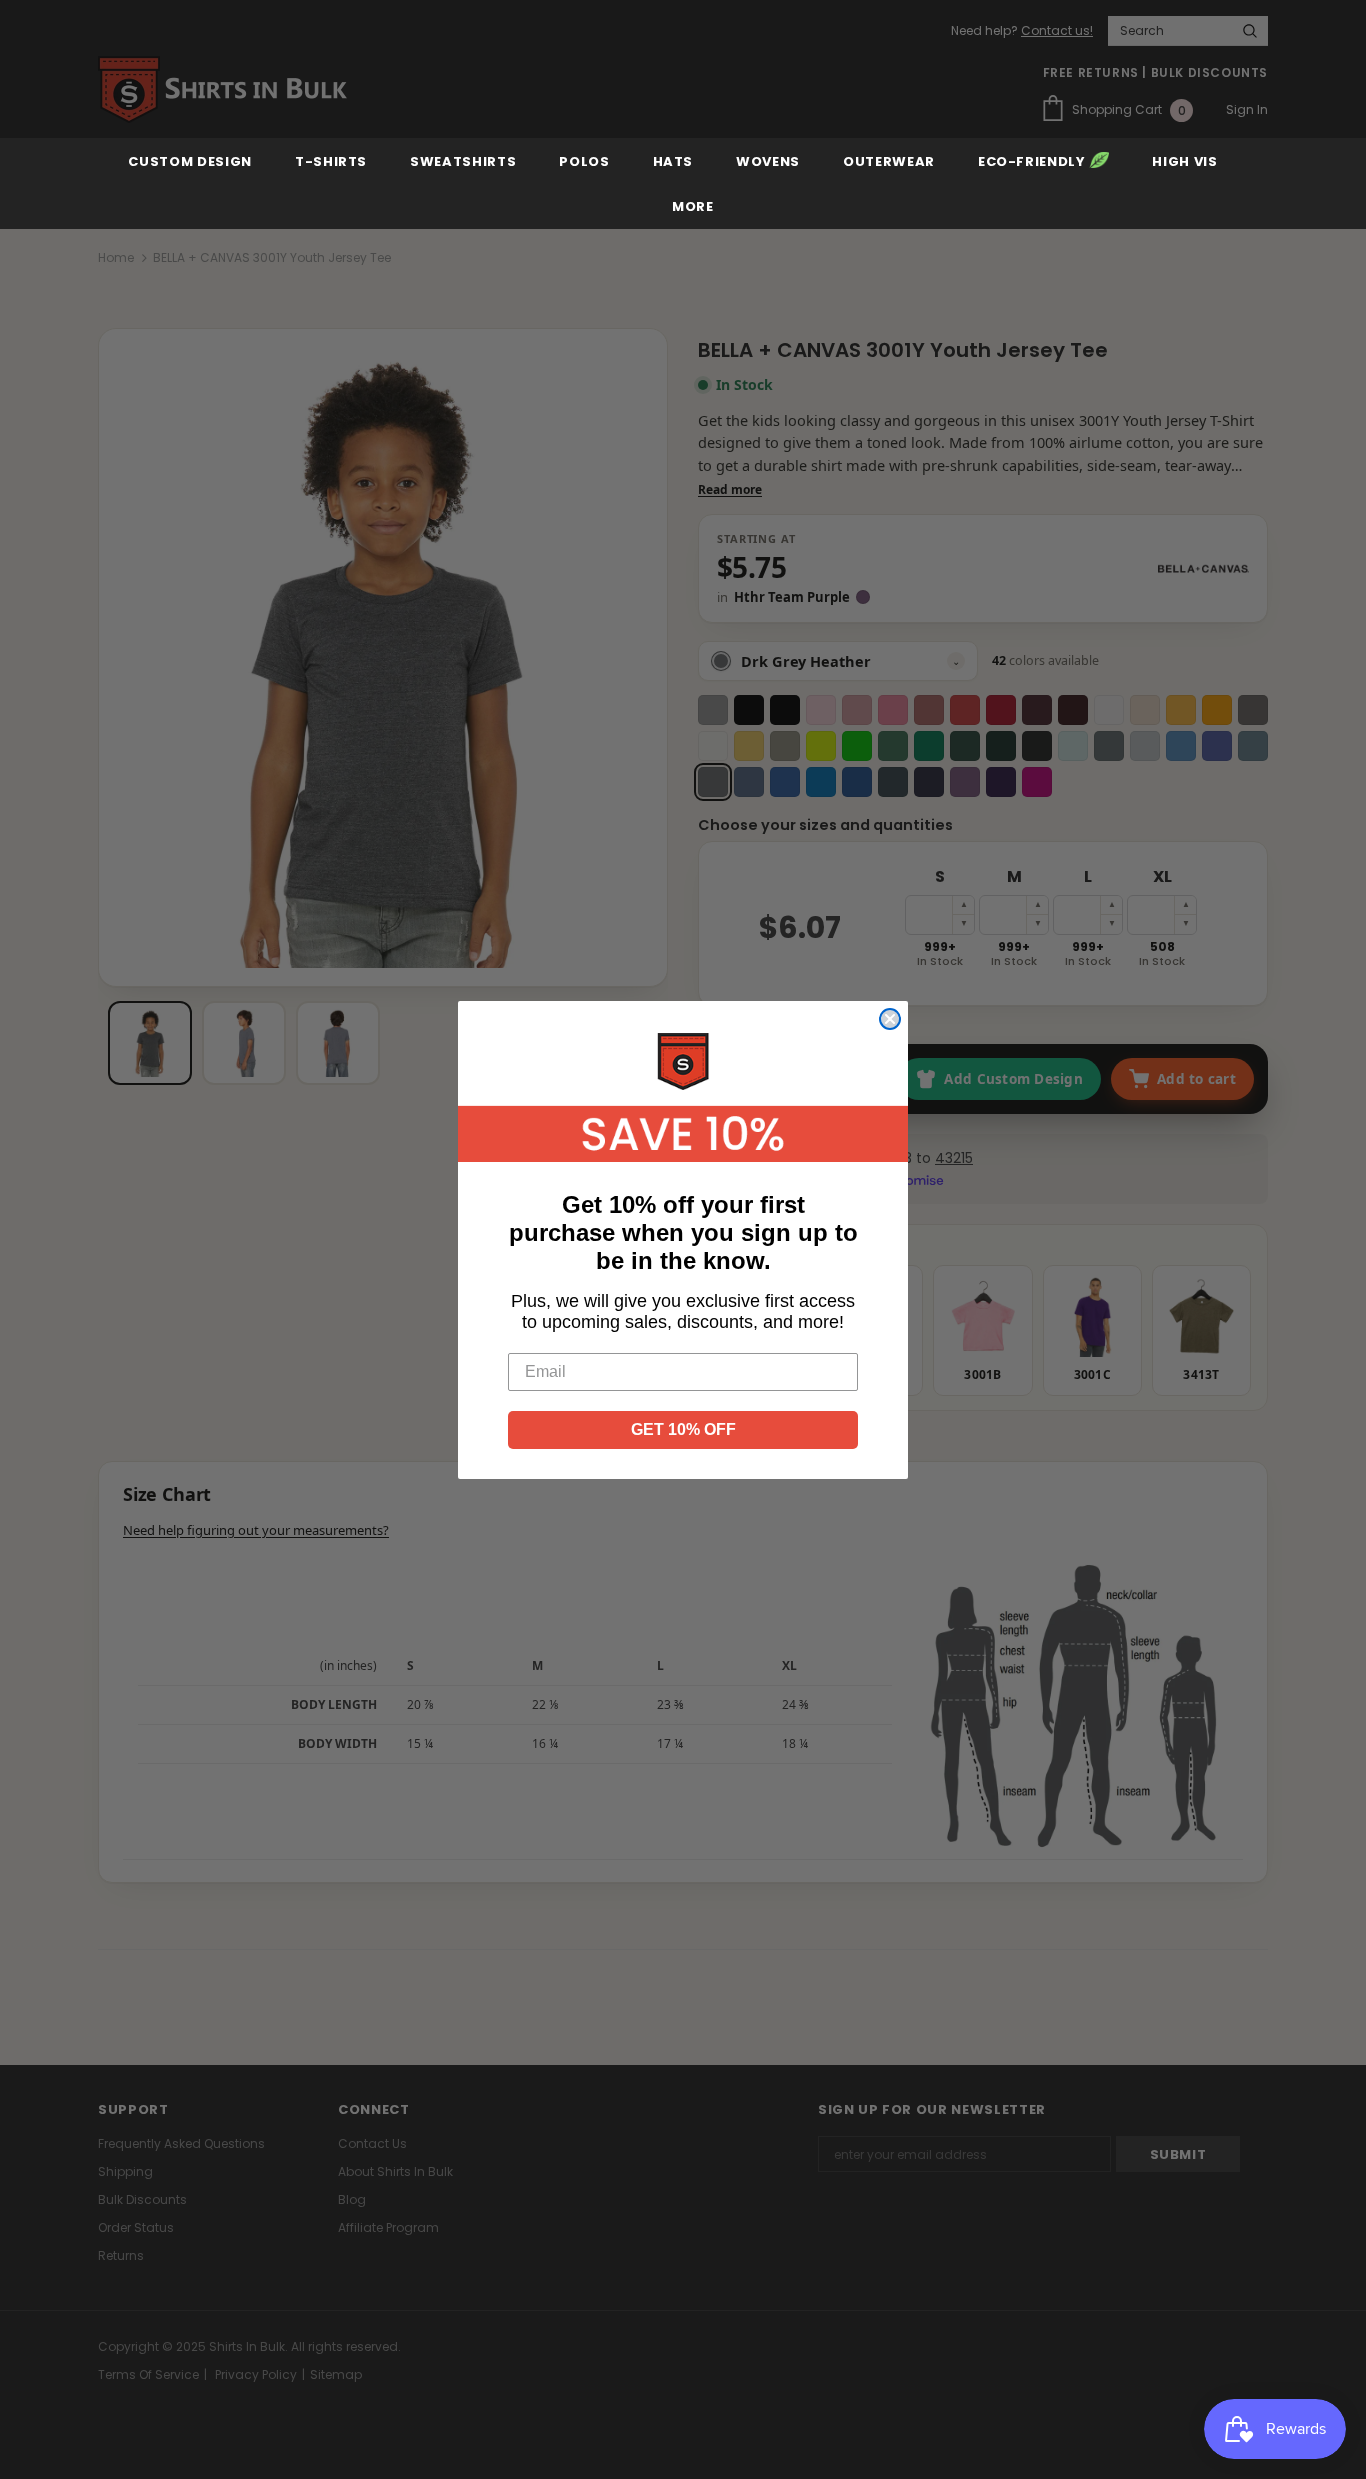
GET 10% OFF (683, 1429)
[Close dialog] (890, 1019)
